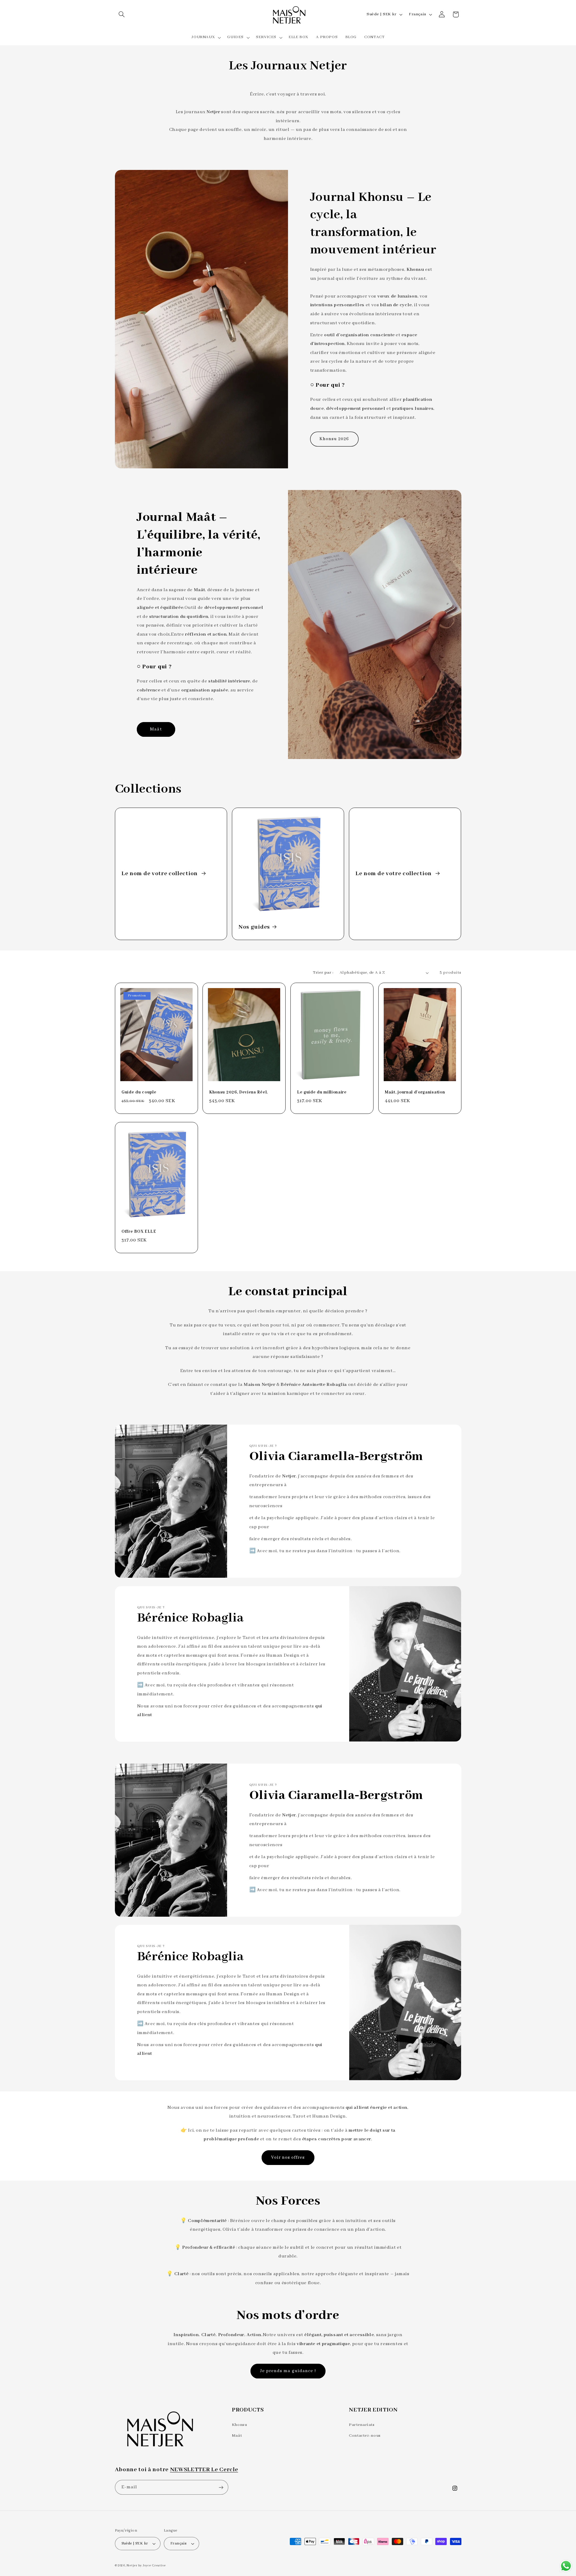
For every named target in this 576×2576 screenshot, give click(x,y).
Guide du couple (139, 1092)
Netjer (132, 2565)
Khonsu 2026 (334, 439)
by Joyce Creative (152, 2565)
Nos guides (254, 927)
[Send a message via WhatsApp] (566, 2566)
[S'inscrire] (221, 2487)
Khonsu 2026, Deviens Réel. (238, 1092)
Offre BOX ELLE (139, 1232)
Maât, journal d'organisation (415, 1092)
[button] (122, 14)
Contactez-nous (365, 2436)
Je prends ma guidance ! (288, 2371)
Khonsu (240, 2425)
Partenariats (362, 2425)
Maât (156, 729)
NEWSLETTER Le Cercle (204, 2470)
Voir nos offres (288, 2157)
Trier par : (323, 973)
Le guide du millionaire (322, 1092)
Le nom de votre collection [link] (160, 874)
